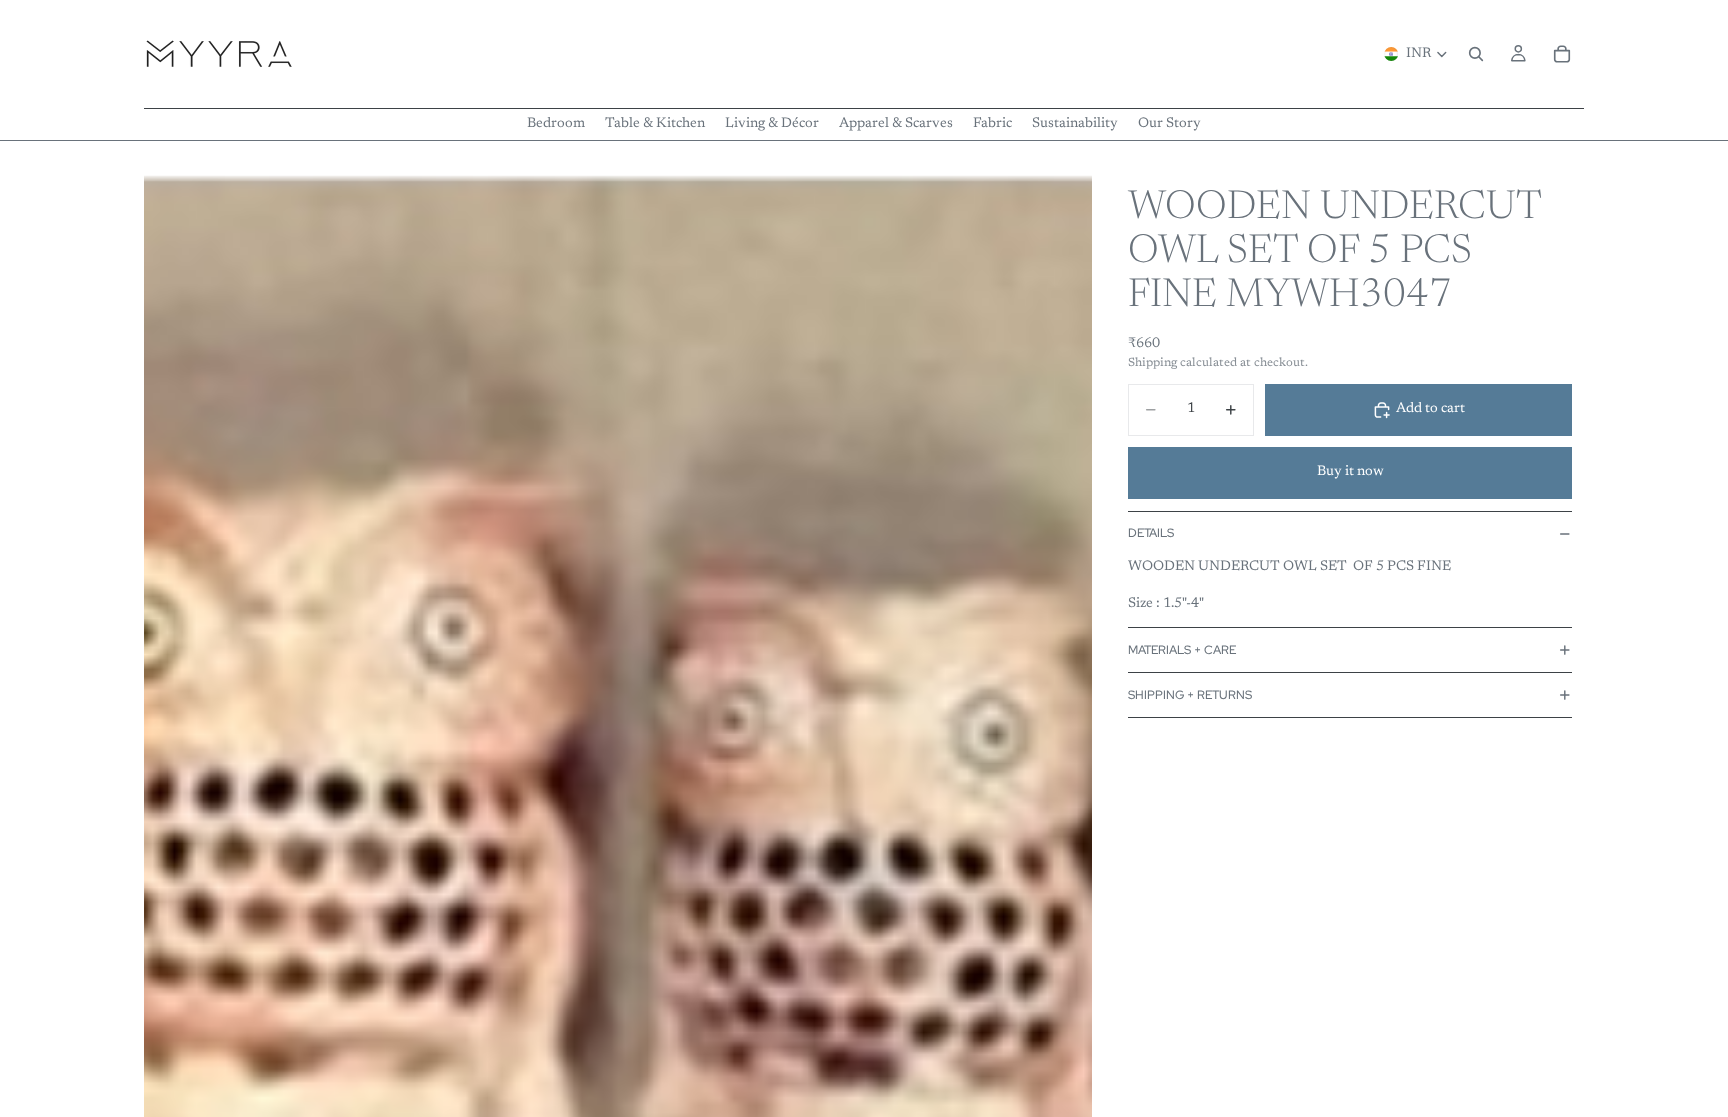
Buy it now (1350, 472)
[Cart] (1562, 54)
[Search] (1476, 54)
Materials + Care (1182, 650)
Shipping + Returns (1190, 695)
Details (1151, 533)
